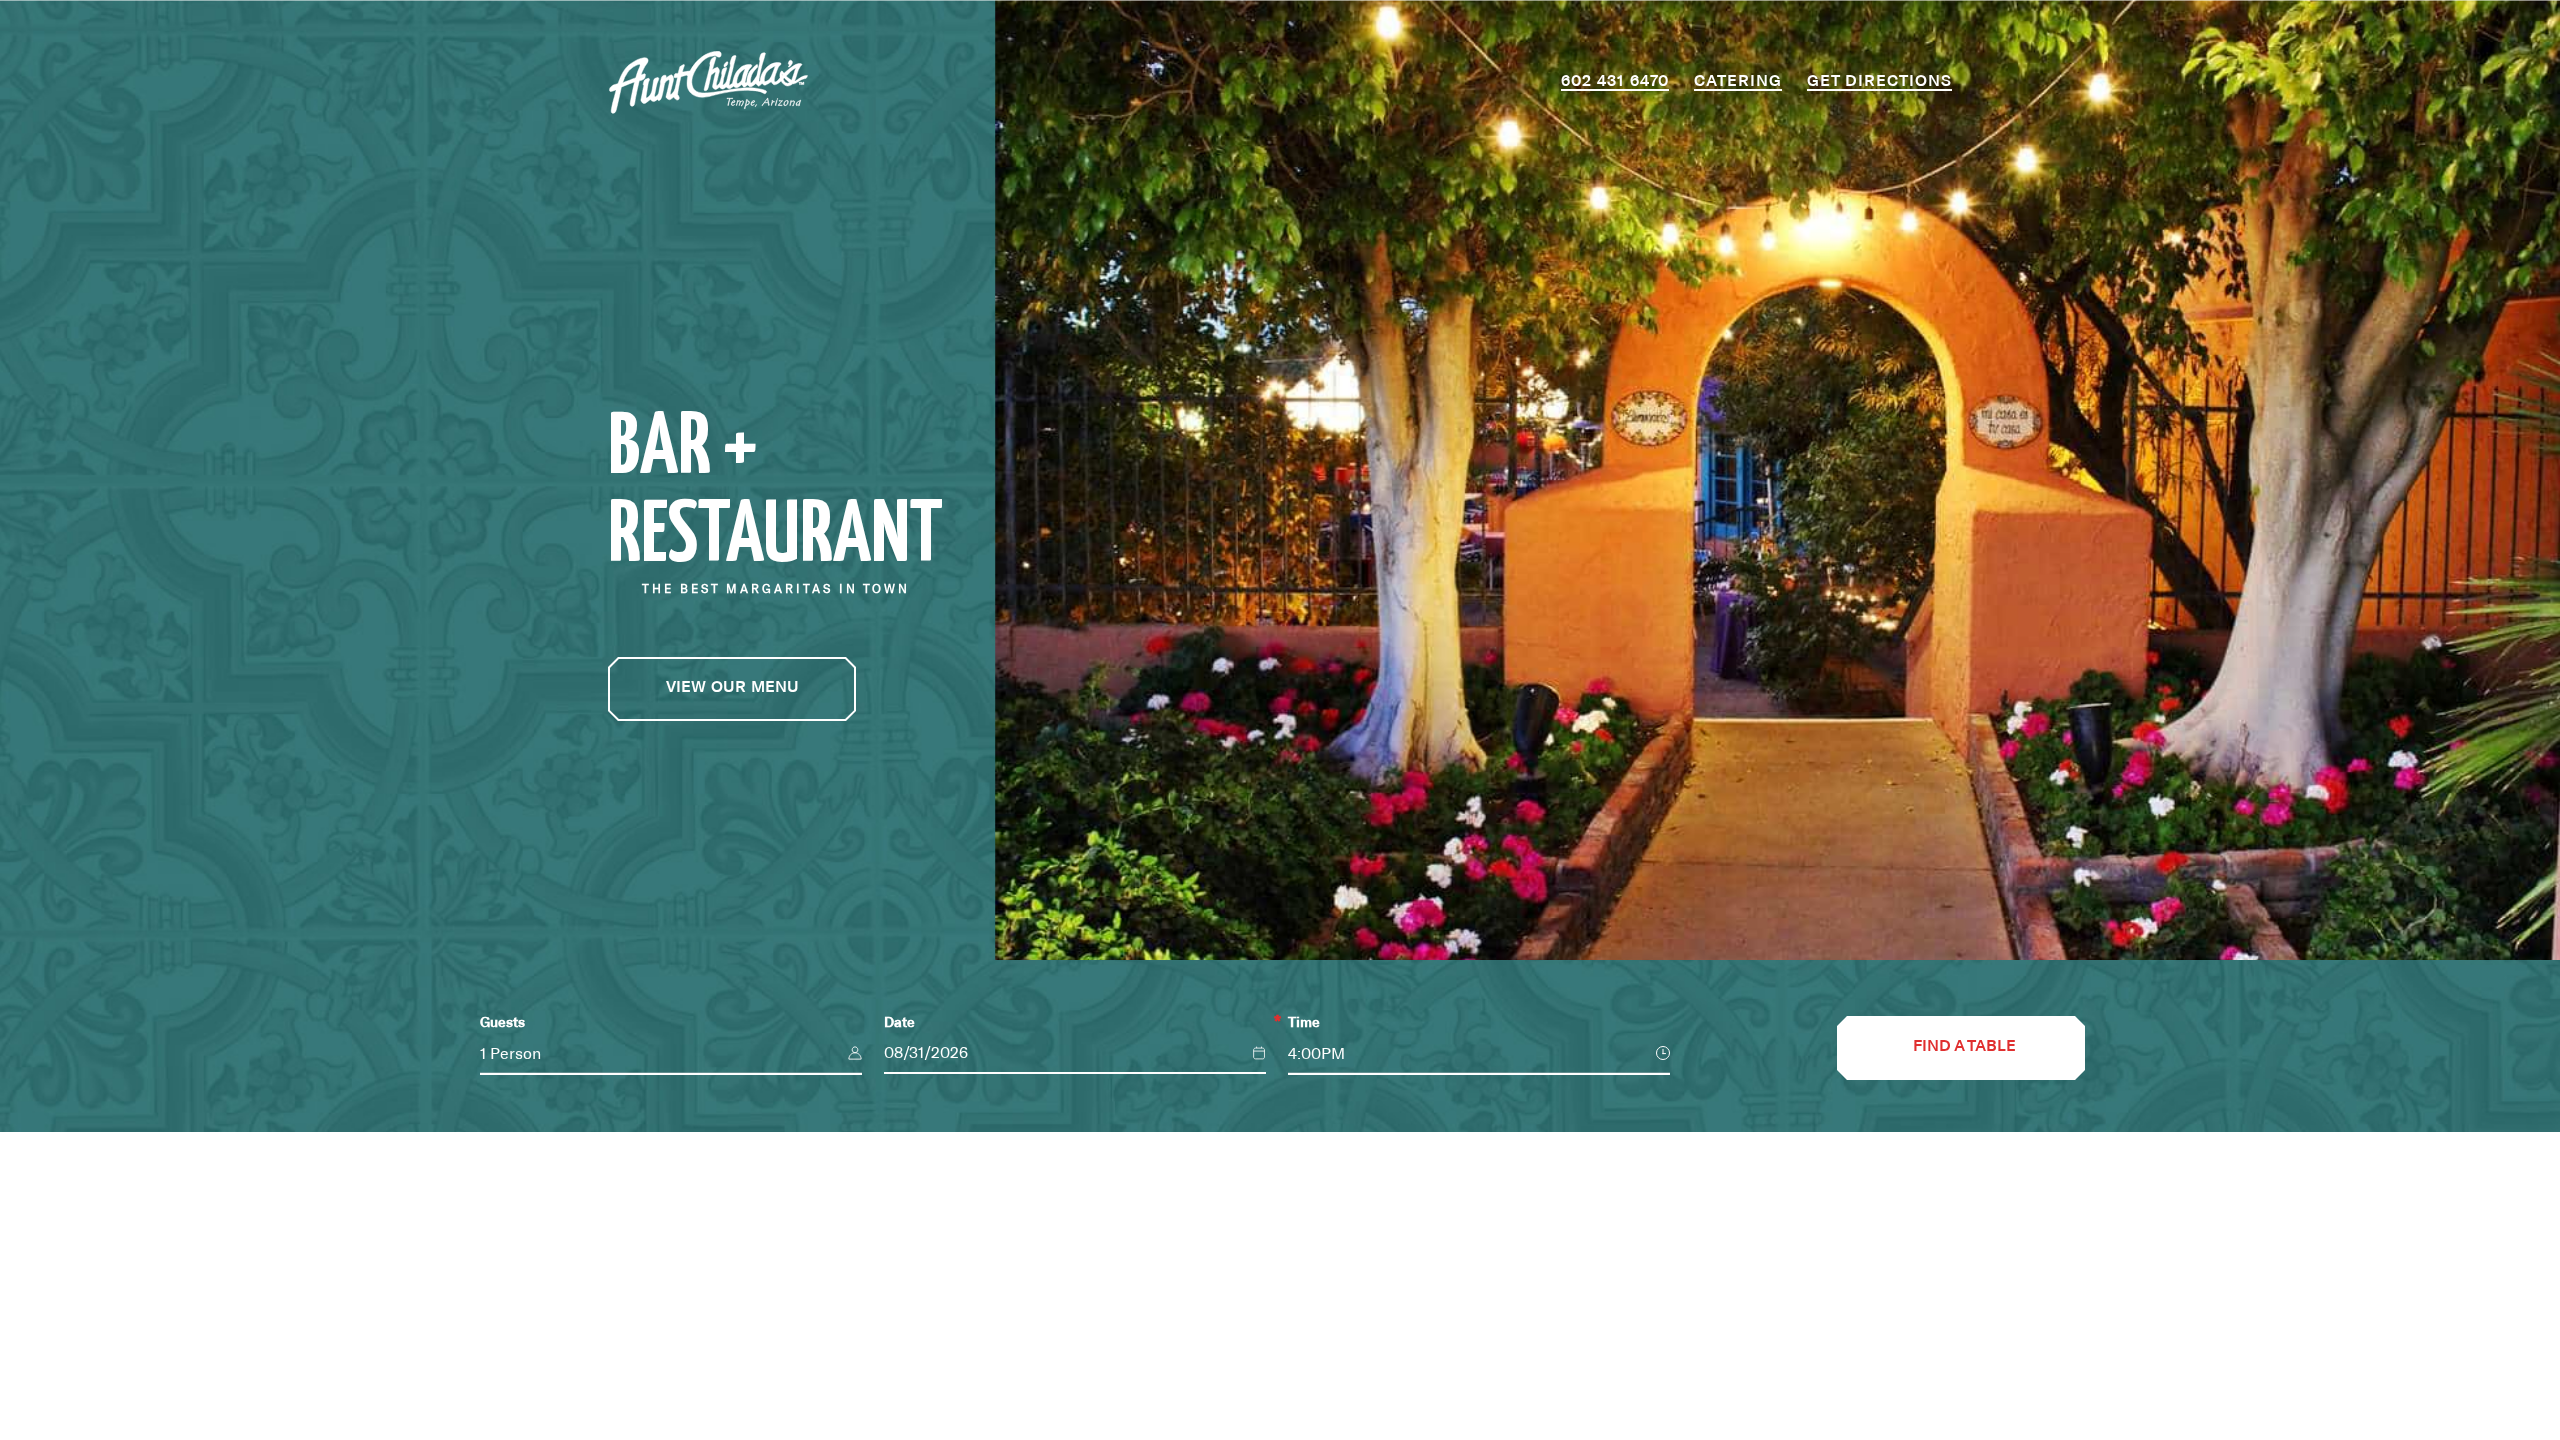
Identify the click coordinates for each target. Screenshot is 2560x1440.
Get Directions (1879, 81)
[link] (732, 689)
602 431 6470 (1615, 81)
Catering (1738, 81)
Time (1304, 1023)
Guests (502, 1023)
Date (899, 1023)
